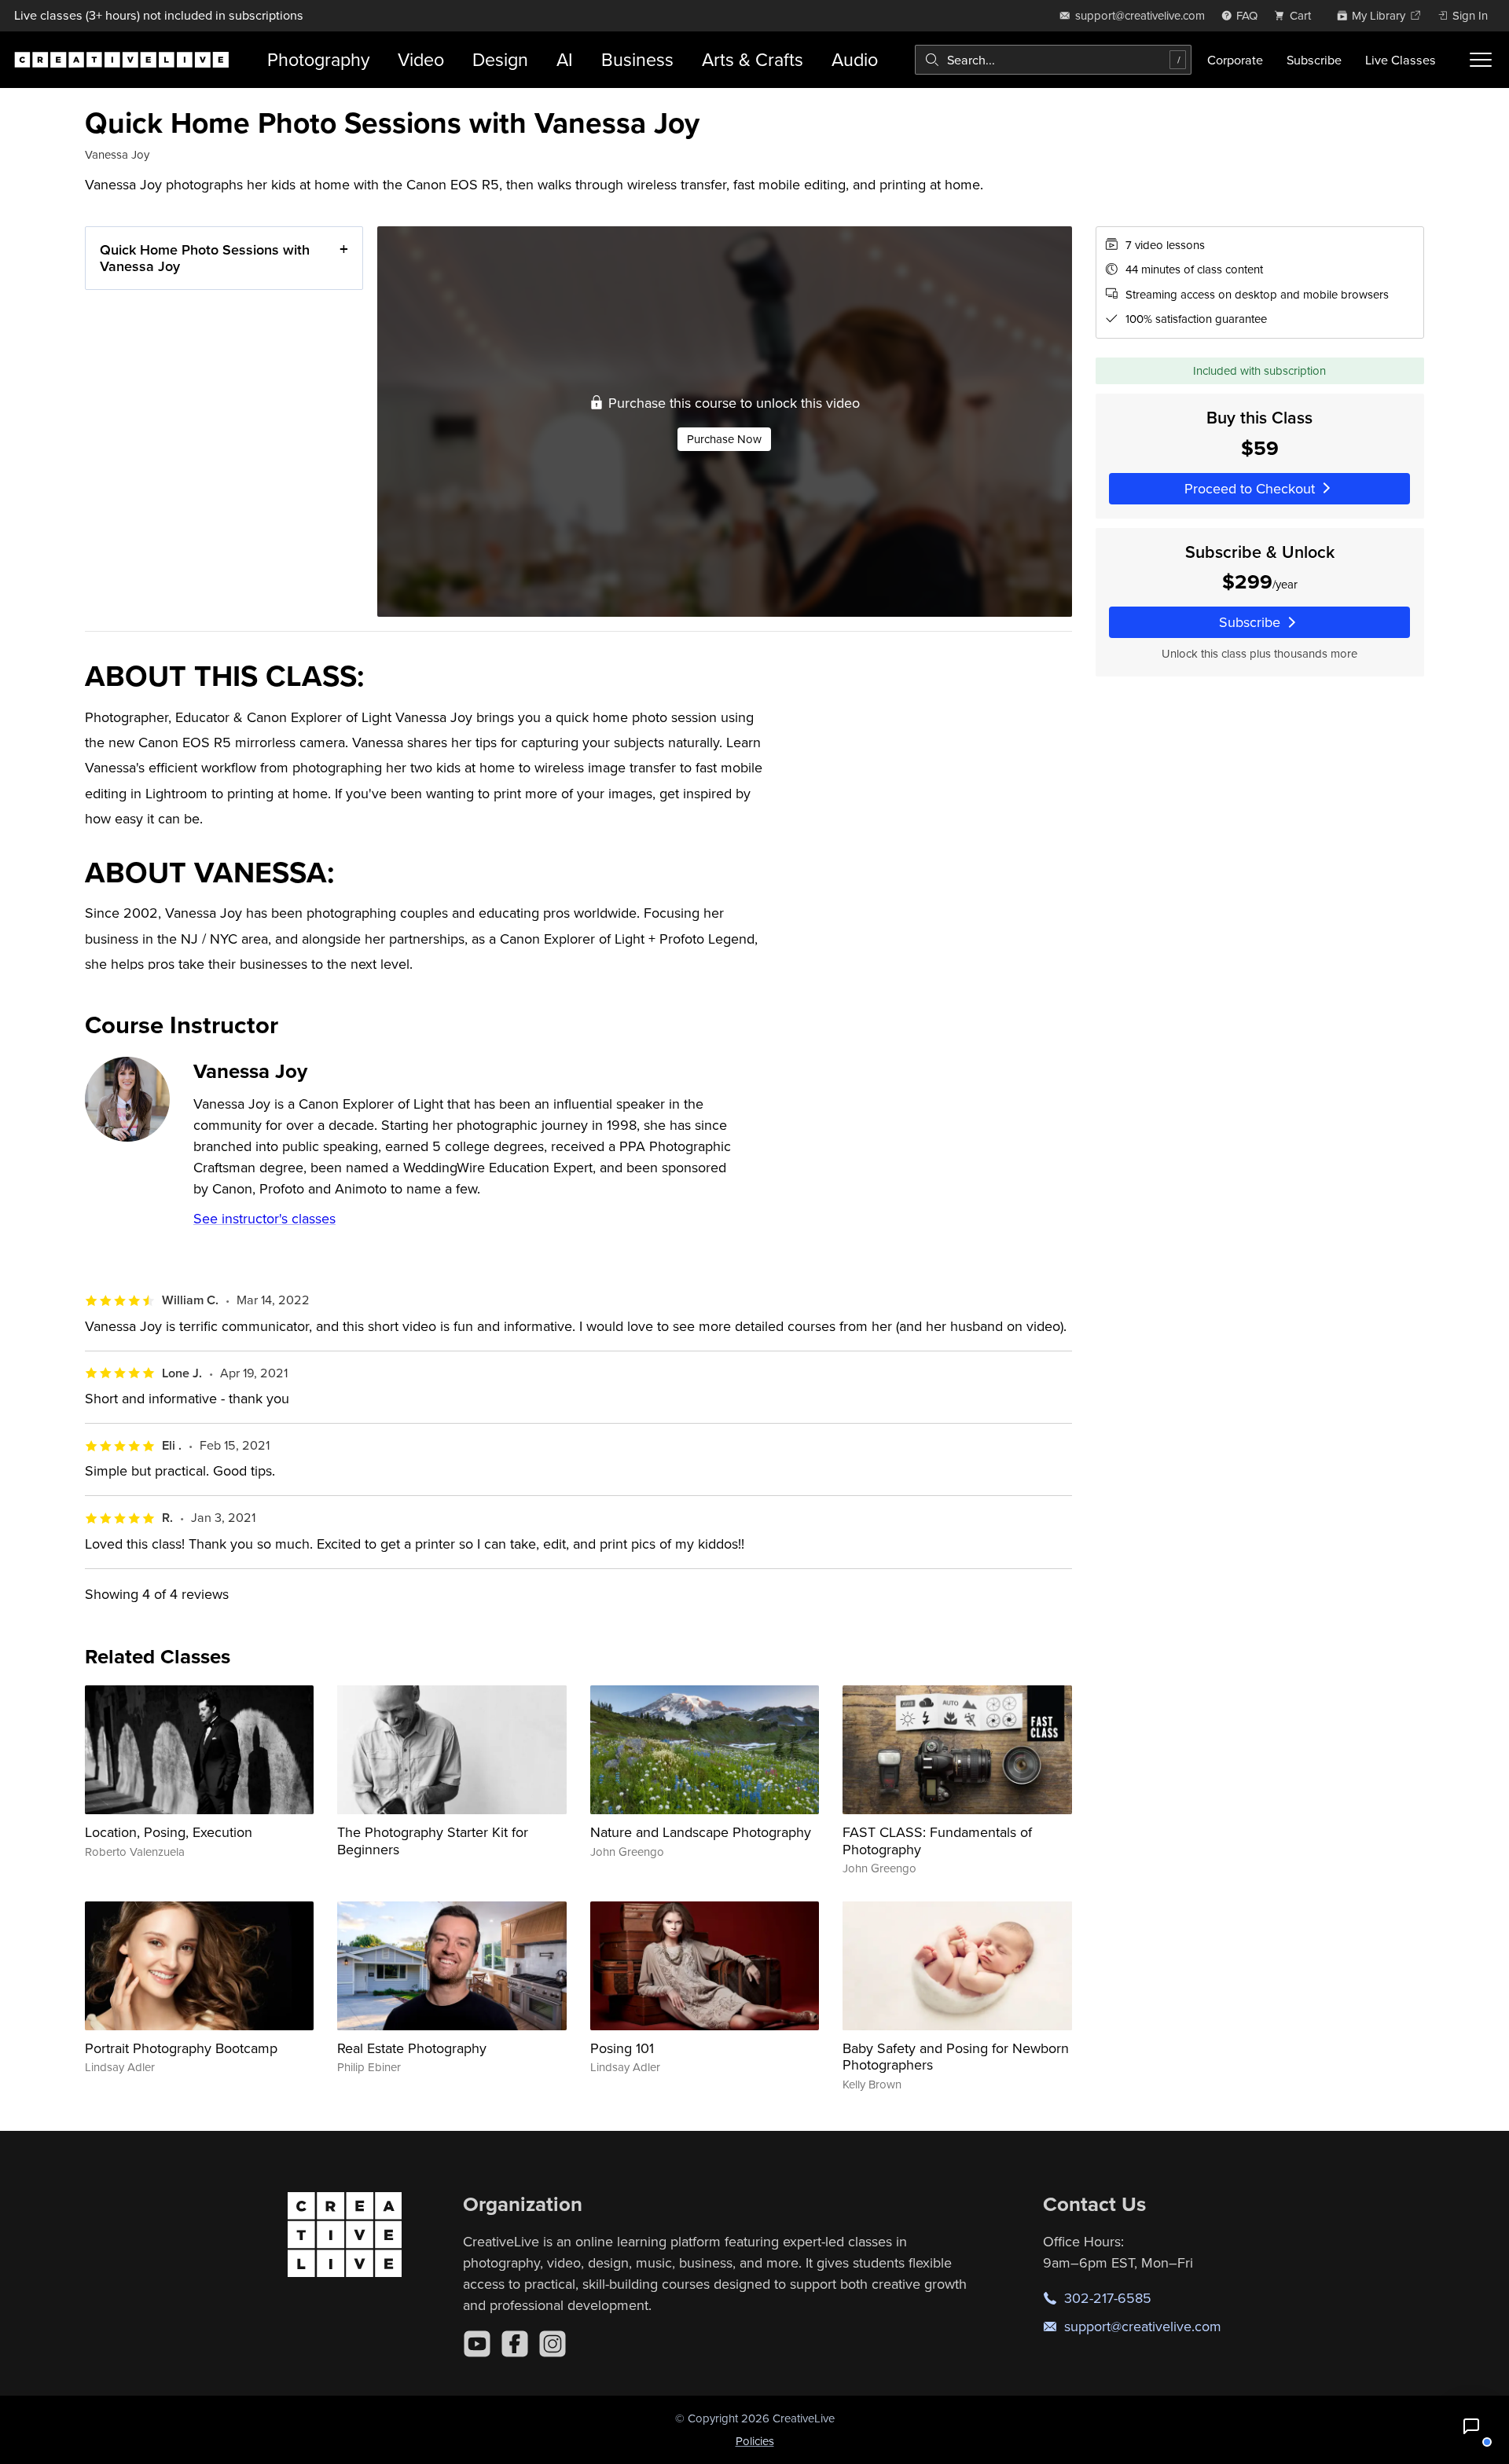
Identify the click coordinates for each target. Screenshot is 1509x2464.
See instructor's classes (264, 1218)
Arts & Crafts (753, 59)
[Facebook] (515, 2344)
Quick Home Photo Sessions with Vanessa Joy (205, 258)
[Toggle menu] (1481, 60)
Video (421, 59)
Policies (755, 2441)
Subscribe (1314, 60)
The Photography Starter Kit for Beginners (433, 1841)
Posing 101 (622, 2048)
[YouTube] (477, 2344)
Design (500, 59)
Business (637, 59)
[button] (1471, 2426)
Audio (855, 59)
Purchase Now (724, 439)
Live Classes (1401, 60)
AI (565, 59)
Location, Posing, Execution (169, 1832)
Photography (318, 59)
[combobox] (1053, 60)
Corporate (1235, 60)
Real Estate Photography (412, 2048)
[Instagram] (553, 2344)
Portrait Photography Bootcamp (181, 2048)
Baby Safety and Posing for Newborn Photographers (956, 2057)
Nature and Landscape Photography (701, 1832)
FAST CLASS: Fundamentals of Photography (937, 1841)
